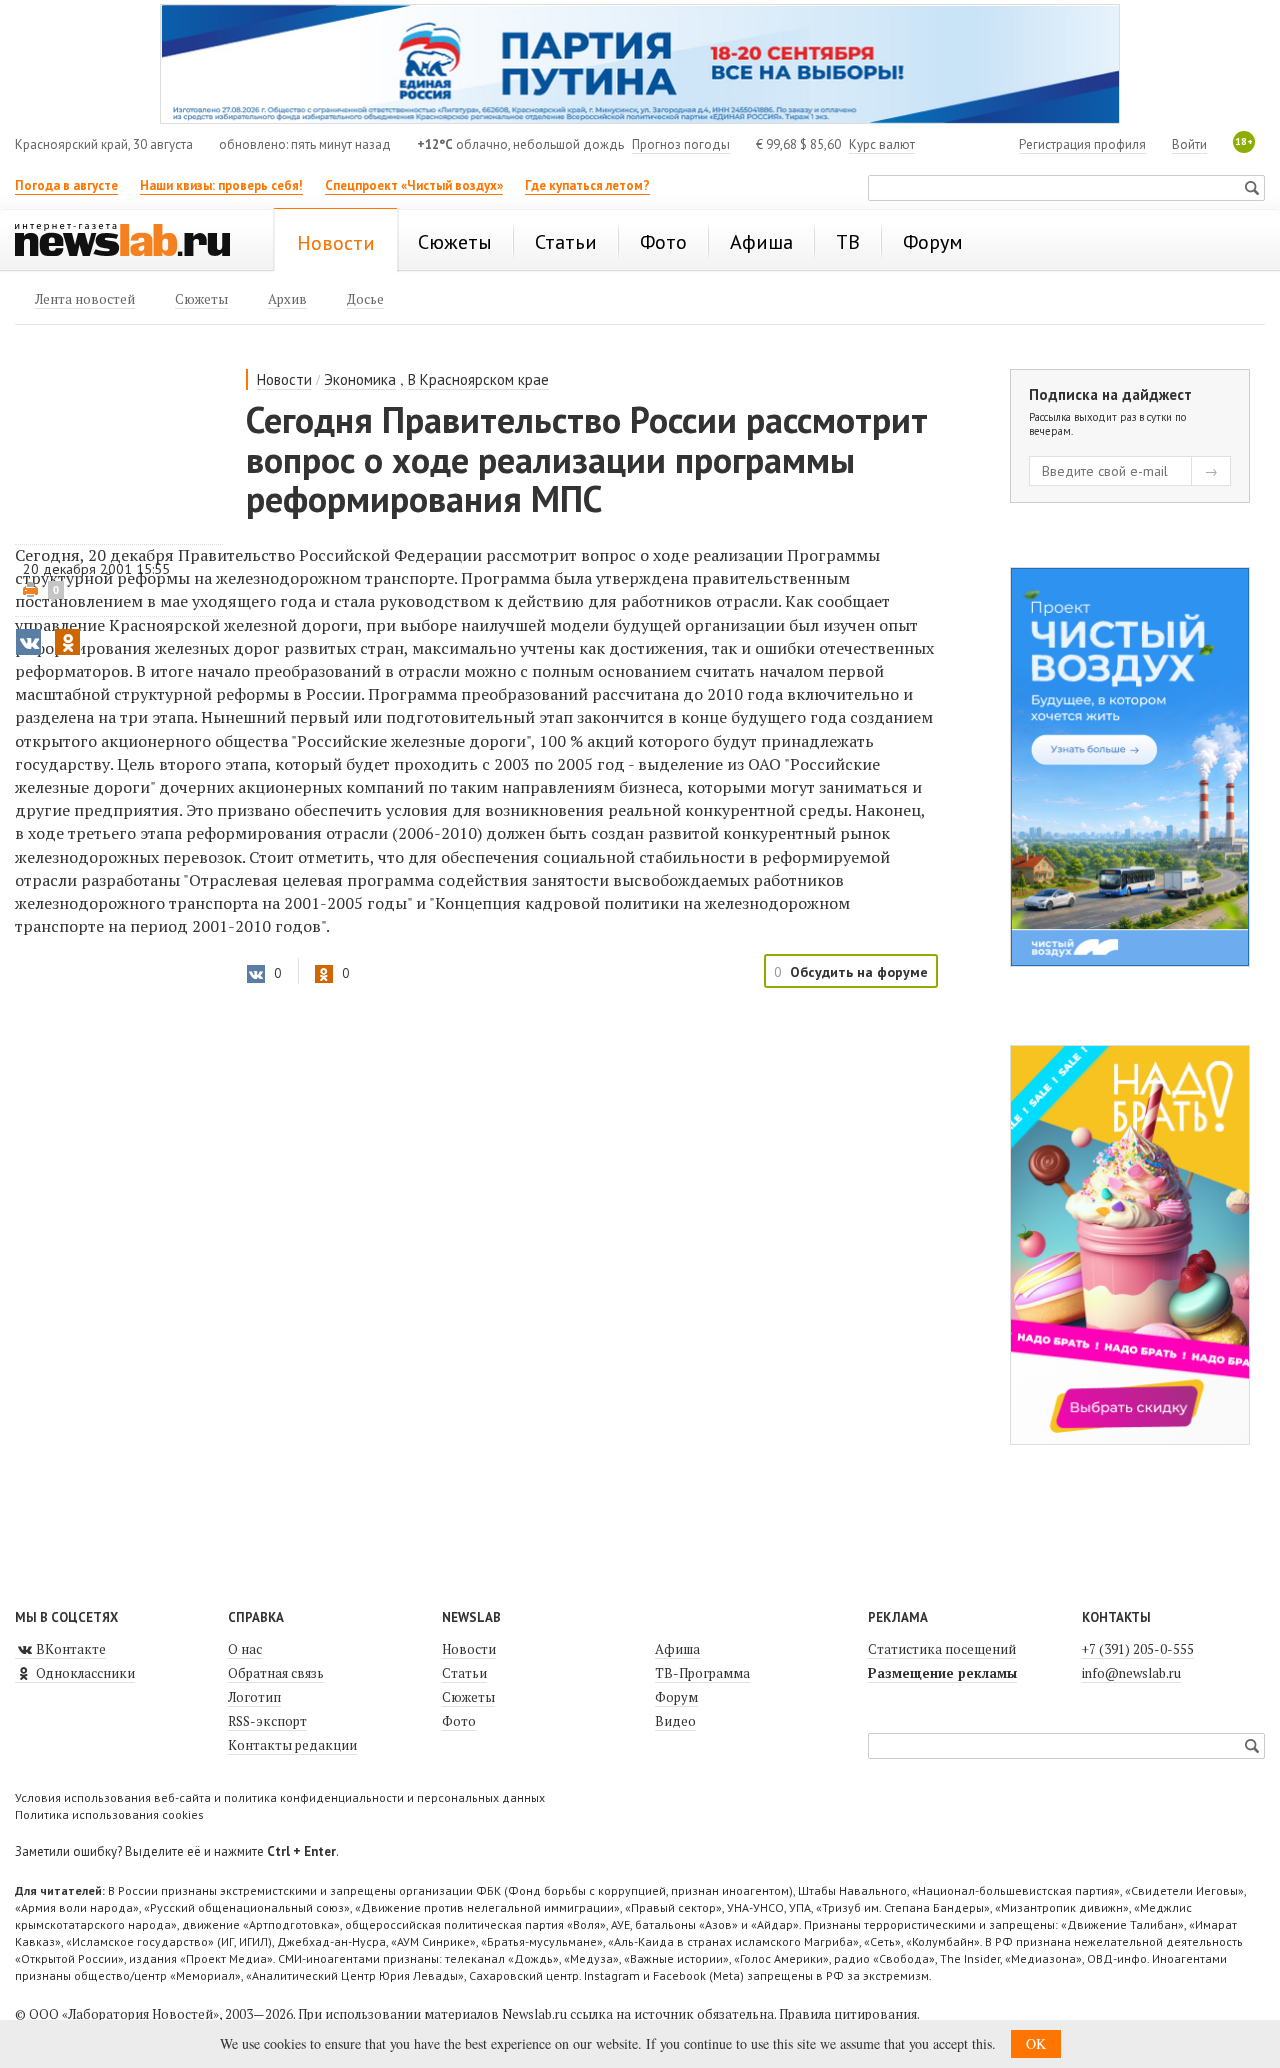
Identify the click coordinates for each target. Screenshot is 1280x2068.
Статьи (464, 1673)
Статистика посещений (942, 1649)
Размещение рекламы (942, 1673)
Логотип (254, 1697)
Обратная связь (276, 1673)
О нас (245, 1649)
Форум (676, 1697)
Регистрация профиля (1082, 144)
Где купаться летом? (587, 185)
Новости (284, 379)
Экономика (360, 379)
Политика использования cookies (109, 1814)
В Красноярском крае (478, 379)
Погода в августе (66, 185)
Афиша (677, 1649)
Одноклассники (84, 1673)
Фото (459, 1721)
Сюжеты (468, 1697)
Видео (675, 1721)
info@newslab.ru (1131, 1673)
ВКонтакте (69, 1649)
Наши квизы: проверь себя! (221, 185)
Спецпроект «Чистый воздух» (414, 185)
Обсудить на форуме (859, 972)
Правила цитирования (848, 2014)
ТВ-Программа (702, 1673)
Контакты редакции (292, 1745)
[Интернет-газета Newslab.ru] (132, 242)
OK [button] (1036, 2043)
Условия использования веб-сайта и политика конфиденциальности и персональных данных (280, 1797)
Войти (1189, 144)
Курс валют (882, 144)
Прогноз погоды (681, 144)
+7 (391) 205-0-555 (1138, 1649)
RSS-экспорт (267, 1721)
